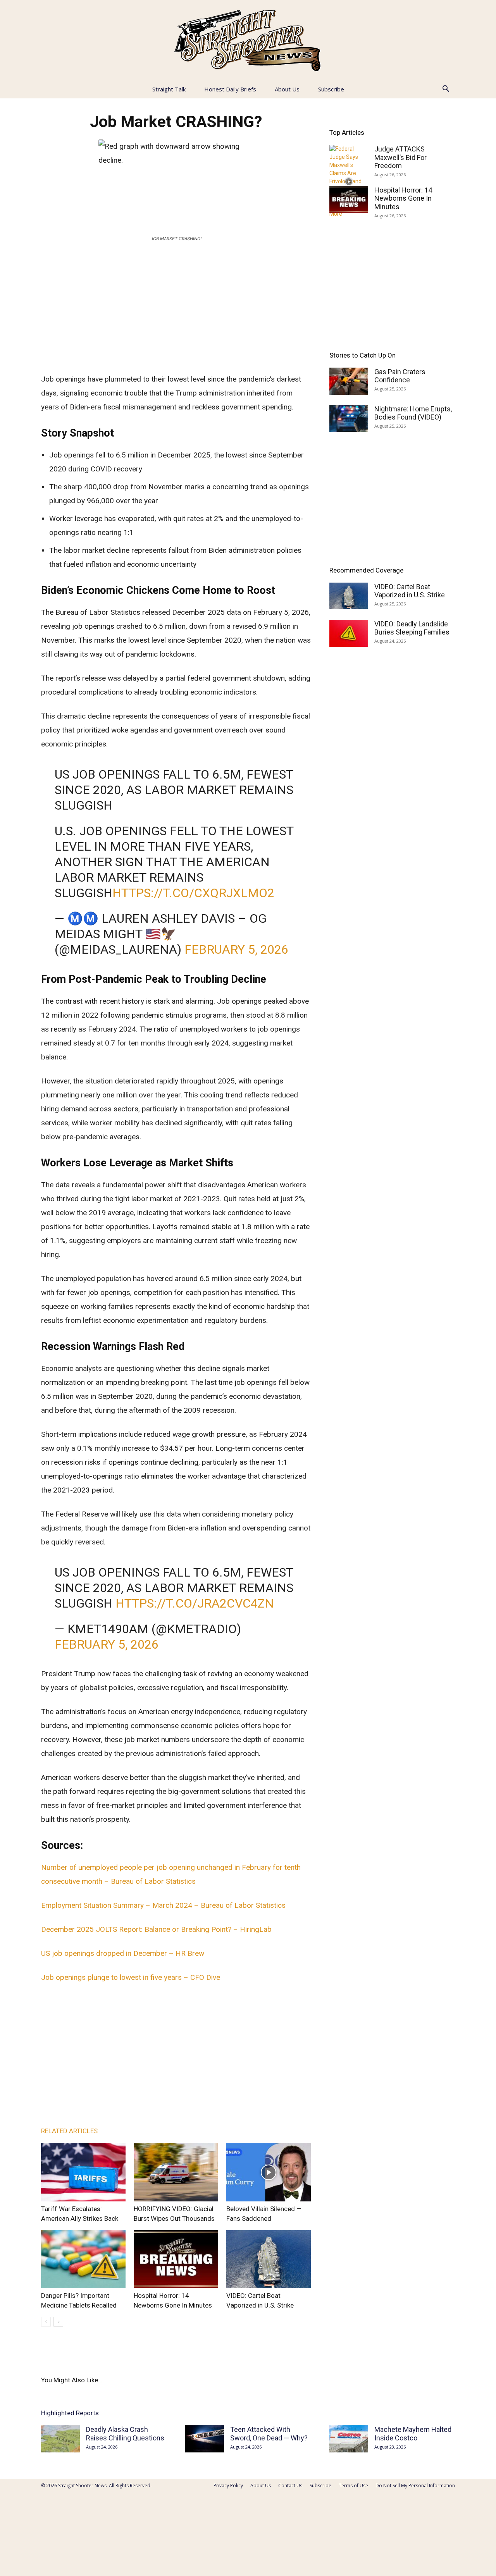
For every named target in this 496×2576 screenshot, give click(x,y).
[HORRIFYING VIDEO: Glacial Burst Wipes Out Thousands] (176, 2172)
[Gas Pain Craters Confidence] (349, 381)
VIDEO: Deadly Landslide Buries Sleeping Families (412, 628)
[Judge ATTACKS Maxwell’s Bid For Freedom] (349, 181)
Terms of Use (353, 2486)
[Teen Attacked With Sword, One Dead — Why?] (205, 2439)
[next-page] (58, 2322)
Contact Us (290, 2486)
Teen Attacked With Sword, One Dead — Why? (269, 2434)
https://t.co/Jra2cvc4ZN (195, 1603)
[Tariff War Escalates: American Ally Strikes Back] (83, 2172)
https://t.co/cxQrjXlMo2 (193, 893)
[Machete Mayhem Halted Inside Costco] (349, 2439)
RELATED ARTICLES (69, 2131)
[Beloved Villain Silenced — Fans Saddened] (269, 2172)
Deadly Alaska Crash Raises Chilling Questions (125, 2434)
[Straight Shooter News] (248, 40)
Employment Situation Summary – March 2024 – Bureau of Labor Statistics (163, 1905)
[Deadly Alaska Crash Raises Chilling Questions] (60, 2439)
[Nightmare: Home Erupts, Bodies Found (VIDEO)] (349, 418)
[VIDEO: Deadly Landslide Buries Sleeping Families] (349, 633)
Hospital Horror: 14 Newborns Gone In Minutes (403, 198)
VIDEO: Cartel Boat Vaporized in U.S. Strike (410, 591)
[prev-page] (46, 2322)
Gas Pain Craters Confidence (400, 376)
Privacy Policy (228, 2486)
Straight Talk (169, 89)
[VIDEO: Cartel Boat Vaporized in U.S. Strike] (269, 2259)
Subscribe (331, 89)
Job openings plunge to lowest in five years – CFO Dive (131, 1977)
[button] (446, 90)
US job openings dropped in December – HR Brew (123, 1953)
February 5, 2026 (236, 949)
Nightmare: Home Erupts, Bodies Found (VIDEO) (413, 413)
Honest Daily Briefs (230, 89)
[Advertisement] (176, 306)
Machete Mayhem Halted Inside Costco (413, 2434)
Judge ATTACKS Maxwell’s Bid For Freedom (400, 157)
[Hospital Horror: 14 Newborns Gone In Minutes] (176, 2259)
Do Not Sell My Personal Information (415, 2486)
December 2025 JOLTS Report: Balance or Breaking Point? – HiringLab (156, 1929)
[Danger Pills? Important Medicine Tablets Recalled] (83, 2259)
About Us (287, 89)
